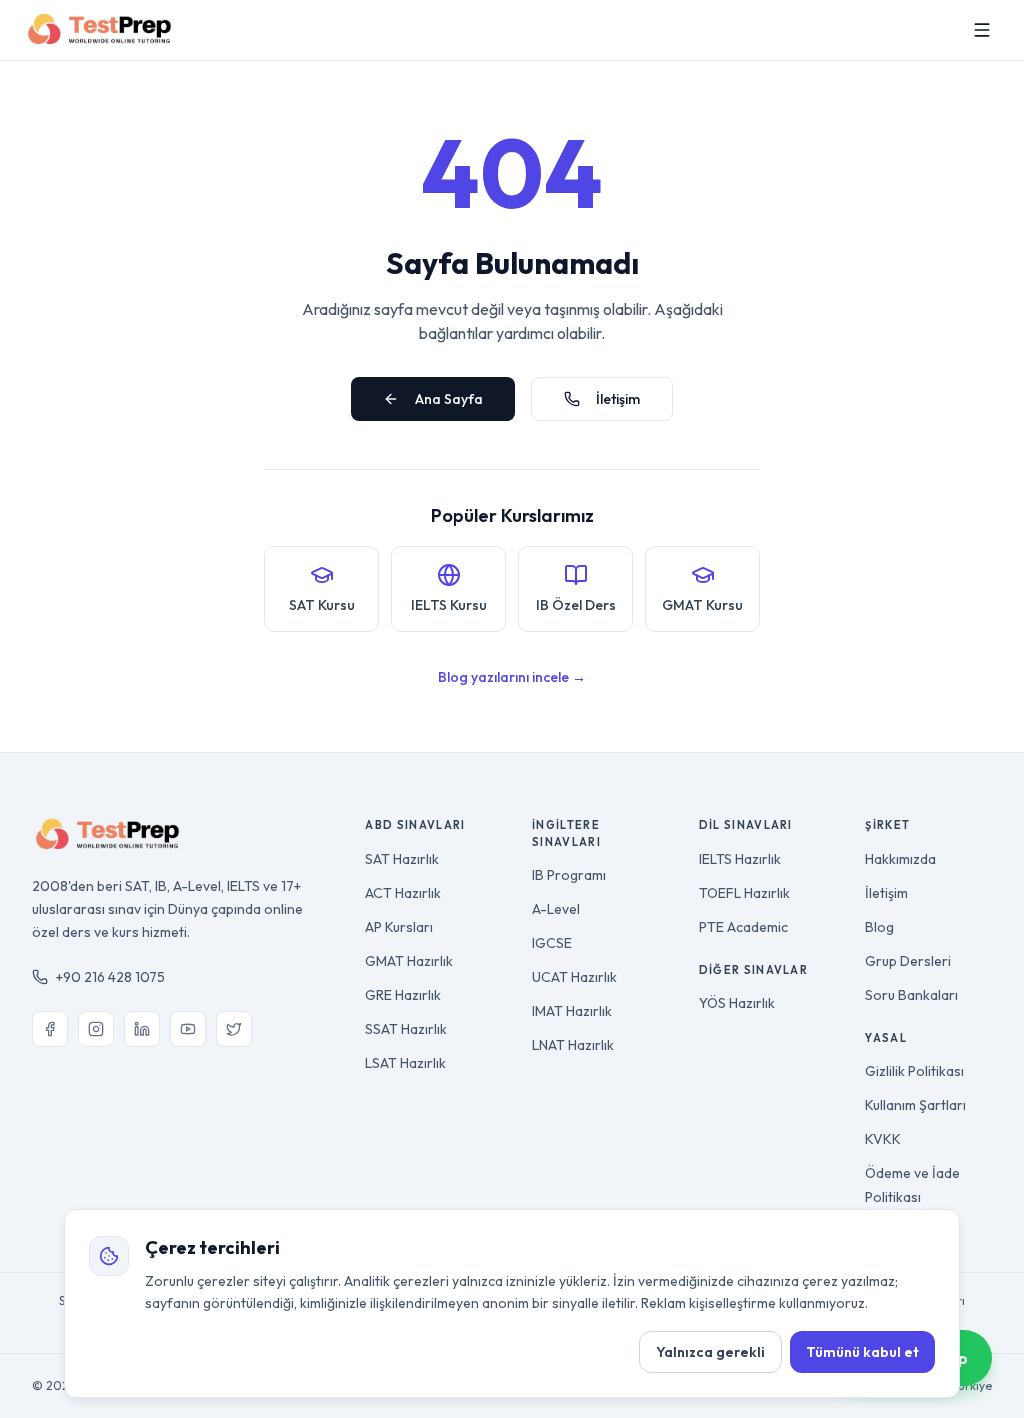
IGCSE (552, 943)
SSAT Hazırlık (406, 1029)
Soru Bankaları (911, 995)
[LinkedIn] (142, 1029)
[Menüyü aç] (982, 30)
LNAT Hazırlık (573, 1045)
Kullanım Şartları (915, 1105)
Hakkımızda (900, 859)
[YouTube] (188, 1029)
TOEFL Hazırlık (744, 893)
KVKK (883, 1139)
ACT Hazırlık (403, 893)
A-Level (556, 909)
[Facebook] (50, 1029)
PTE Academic (743, 927)
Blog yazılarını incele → (512, 677)
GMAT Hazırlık (409, 961)
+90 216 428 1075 (110, 977)
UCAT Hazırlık (574, 977)
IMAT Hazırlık (572, 1011)
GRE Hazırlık (403, 995)
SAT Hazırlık (402, 859)
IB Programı (569, 875)
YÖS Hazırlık (737, 1003)
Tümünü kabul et (862, 1352)
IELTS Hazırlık (740, 859)
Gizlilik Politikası (914, 1071)
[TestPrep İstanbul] (100, 30)
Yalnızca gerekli (710, 1352)
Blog (879, 927)
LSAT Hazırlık (405, 1063)
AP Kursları (399, 927)
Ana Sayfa (449, 399)
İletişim (618, 399)
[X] (234, 1029)
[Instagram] (96, 1029)
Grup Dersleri (908, 961)
